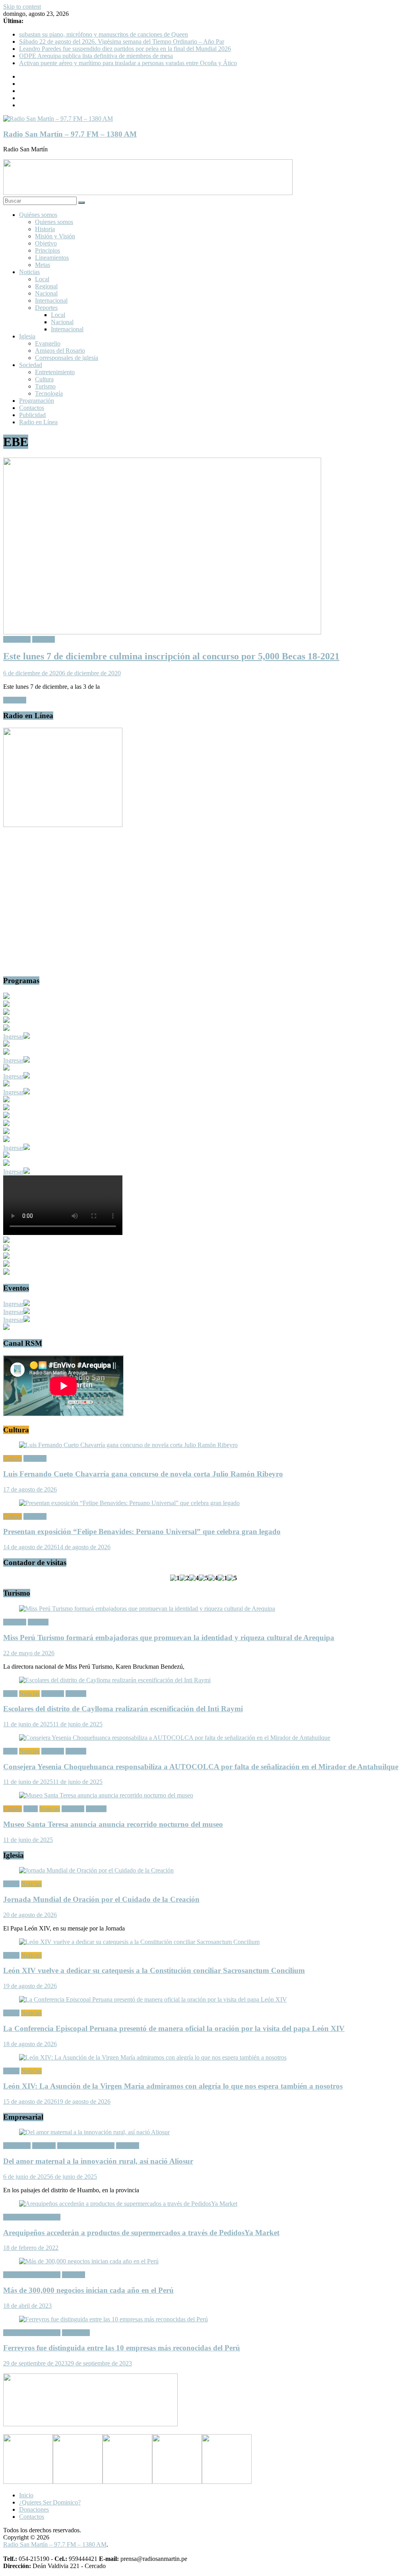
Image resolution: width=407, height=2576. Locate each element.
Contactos (32, 408)
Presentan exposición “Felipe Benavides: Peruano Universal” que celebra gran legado (142, 1531)
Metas (43, 265)
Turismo (45, 386)
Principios (47, 250)
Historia (45, 229)
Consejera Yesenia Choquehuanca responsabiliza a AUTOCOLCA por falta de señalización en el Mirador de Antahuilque (201, 1767)
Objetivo (46, 243)
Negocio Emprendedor (86, 2146)
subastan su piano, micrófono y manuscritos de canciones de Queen (104, 34)
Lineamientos (52, 258)
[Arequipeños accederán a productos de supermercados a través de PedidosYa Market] (128, 2204)
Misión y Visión (55, 236)
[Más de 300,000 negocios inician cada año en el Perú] (89, 2261)
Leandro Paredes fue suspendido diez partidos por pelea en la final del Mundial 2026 (125, 49)
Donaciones (34, 2509)
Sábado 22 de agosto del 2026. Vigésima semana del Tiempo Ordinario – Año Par (122, 42)
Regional (46, 286)
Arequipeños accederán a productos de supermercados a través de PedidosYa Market (141, 2233)
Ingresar (13, 1037)
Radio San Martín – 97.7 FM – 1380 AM (70, 134)
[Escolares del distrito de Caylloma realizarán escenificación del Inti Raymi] (115, 1680)
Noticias (29, 272)
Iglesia (27, 336)
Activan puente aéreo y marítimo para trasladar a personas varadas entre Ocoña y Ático (128, 63)
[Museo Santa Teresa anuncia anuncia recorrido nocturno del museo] (106, 1795)
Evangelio (48, 343)
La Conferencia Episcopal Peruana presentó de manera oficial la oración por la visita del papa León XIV (174, 2028)
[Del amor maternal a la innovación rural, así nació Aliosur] (94, 2132)
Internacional (51, 301)
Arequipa (44, 2146)
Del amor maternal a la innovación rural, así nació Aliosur (98, 2161)
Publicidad (32, 415)
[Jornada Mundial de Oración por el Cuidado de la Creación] (96, 1870)
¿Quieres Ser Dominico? (50, 2502)
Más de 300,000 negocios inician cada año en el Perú (88, 2290)
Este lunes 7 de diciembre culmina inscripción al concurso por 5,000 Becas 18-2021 (171, 656)
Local (42, 279)
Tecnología (49, 393)
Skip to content (22, 7)
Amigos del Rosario (60, 351)
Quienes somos (54, 222)
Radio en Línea (38, 422)
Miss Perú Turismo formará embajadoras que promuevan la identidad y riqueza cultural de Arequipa (169, 1638)
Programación (37, 401)
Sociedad (31, 365)
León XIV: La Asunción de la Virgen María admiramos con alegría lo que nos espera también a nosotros (173, 2086)
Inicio (26, 2495)
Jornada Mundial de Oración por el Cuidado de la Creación (101, 1899)
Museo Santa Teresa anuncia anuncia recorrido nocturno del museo (113, 1824)
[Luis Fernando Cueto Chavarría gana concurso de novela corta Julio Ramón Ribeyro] (128, 1445)
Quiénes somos (38, 215)
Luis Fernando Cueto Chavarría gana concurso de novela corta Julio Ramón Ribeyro (143, 1474)
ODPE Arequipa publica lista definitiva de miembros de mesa (96, 56)
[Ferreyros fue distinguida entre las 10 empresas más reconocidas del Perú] (113, 2319)
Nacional (46, 293)
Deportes (46, 308)
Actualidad (17, 639)
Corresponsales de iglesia (67, 358)
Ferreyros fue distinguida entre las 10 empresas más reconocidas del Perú (122, 2348)
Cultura (44, 379)
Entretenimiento (55, 372)
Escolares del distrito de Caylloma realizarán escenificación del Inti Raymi (123, 1709)
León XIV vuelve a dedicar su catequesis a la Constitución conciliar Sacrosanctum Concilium (154, 1970)
